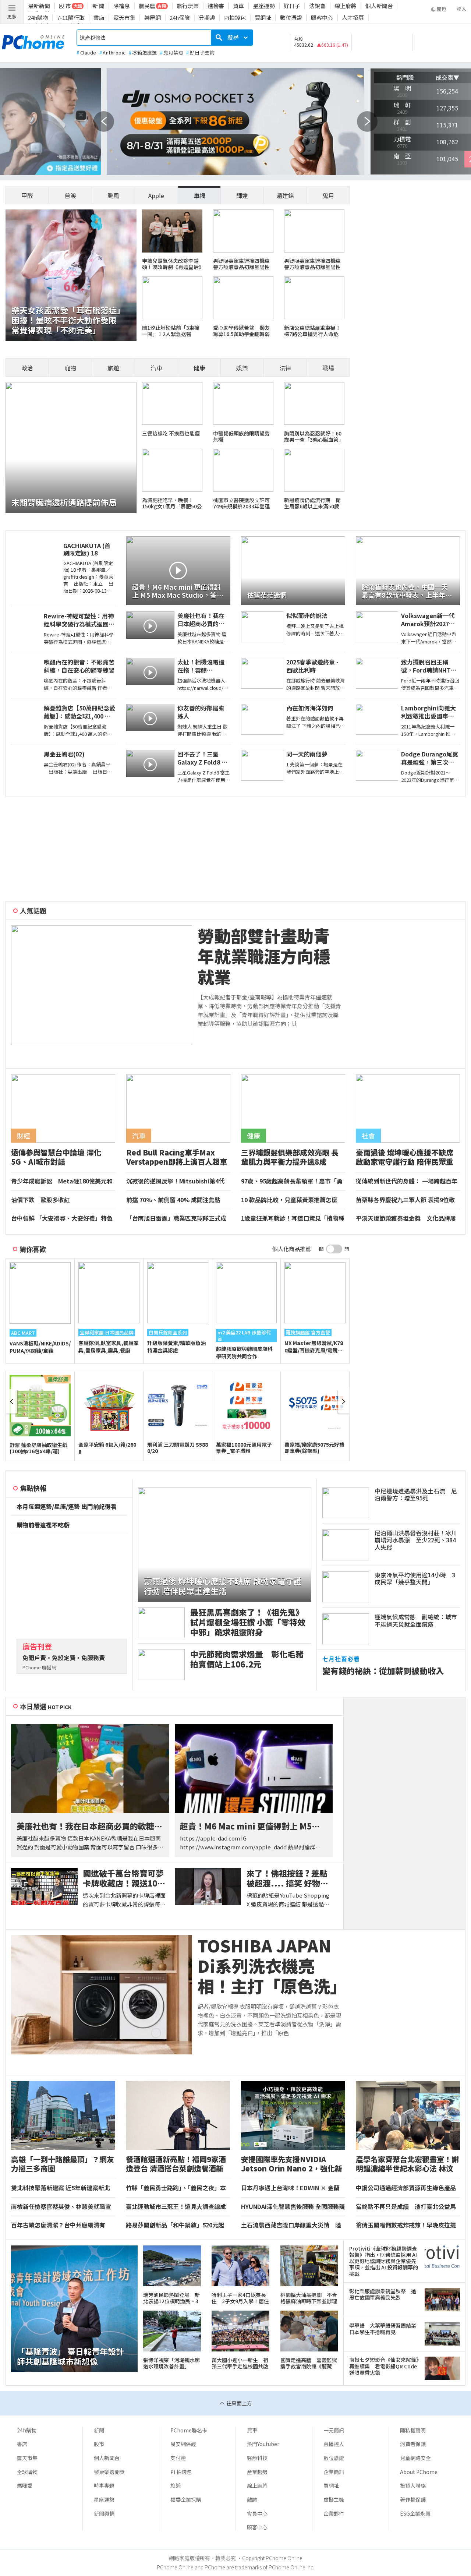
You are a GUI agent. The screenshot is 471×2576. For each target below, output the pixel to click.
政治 (27, 368)
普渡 (70, 195)
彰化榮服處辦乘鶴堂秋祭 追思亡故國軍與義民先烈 (383, 2294)
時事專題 (104, 2485)
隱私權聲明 (413, 2430)
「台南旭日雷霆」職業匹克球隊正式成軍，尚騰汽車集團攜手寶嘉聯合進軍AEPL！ (176, 1218)
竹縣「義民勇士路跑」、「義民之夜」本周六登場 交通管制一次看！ (176, 2188)
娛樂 (242, 368)
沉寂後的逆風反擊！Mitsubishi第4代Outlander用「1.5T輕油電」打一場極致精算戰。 (177, 1181)
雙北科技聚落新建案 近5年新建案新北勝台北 (61, 2188)
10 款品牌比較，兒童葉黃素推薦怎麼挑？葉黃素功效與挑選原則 (289, 1200)
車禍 (199, 195)
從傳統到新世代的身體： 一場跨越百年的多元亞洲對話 (407, 1181)
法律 (285, 368)
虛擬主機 (334, 2499)
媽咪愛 (25, 2485)
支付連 (178, 2458)
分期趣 (207, 17)
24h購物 (38, 17)
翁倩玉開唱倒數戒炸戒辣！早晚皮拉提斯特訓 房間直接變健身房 (406, 2225)
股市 (99, 2444)
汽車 (156, 368)
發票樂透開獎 (109, 2472)
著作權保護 (413, 2499)
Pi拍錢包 (235, 17)
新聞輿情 (104, 2513)
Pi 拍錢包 (181, 2472)
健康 (199, 368)
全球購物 (27, 2472)
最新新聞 (39, 6)
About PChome (419, 2472)
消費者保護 (413, 2444)
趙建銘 (285, 195)
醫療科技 (257, 2458)
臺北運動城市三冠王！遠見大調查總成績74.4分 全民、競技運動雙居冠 (176, 2207)
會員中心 (257, 2513)
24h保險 (180, 17)
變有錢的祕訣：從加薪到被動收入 (383, 1671)
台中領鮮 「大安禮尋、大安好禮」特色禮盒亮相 (62, 1218)
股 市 (65, 6)
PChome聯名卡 (189, 2430)
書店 (99, 17)
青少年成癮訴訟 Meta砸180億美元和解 (62, 1181)
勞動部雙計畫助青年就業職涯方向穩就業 (264, 956)
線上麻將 (346, 6)
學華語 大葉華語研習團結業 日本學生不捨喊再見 (384, 2329)
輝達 (242, 195)
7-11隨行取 (71, 17)
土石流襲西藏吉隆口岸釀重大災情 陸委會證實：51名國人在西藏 (291, 2225)
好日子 (292, 6)
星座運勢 (264, 6)
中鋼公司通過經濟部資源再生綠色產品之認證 (406, 2188)
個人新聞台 (379, 6)
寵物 (70, 368)
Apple (156, 195)
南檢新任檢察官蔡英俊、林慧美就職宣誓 (61, 2207)
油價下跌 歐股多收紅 (40, 1200)
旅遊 (113, 368)
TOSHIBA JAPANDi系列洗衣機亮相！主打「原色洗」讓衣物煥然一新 (268, 1966)
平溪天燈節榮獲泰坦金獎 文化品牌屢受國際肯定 (406, 1218)
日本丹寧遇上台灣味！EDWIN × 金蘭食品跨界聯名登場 (290, 2188)
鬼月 (328, 195)
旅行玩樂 (188, 6)
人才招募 (353, 17)
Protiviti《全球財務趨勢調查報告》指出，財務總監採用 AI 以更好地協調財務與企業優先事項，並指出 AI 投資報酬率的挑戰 (384, 2261)
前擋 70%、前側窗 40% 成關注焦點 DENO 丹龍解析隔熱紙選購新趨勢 (176, 1200)
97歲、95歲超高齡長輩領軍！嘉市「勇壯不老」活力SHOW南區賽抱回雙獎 (292, 1181)
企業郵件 (334, 2513)
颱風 (113, 195)
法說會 (317, 6)
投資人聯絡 (413, 2485)
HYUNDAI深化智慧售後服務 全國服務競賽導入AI (293, 2207)
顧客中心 (322, 17)
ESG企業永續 (415, 2513)
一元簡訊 (334, 2430)
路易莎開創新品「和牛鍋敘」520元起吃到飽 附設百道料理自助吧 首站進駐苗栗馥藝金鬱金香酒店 (177, 2225)
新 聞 (98, 6)
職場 (328, 368)
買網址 (263, 17)
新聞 (99, 2430)
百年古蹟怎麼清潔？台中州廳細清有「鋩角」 (58, 2225)
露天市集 (124, 17)
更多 (12, 16)
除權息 (122, 6)
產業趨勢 (257, 2472)
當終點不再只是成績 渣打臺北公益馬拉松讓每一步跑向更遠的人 (406, 2207)
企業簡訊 (334, 2472)
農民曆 (147, 6)
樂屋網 (153, 17)
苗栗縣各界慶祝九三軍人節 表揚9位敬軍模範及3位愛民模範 (405, 1200)
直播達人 (334, 2444)
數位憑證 (291, 17)
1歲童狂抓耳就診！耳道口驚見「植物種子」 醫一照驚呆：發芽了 (293, 1218)
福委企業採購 (186, 2499)
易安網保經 (183, 2444)
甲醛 (27, 195)
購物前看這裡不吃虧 (43, 1525)
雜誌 (252, 2499)
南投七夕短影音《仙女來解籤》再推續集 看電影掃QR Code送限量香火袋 (384, 2366)
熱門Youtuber (263, 2444)
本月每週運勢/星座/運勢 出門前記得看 (67, 1507)
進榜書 (216, 6)
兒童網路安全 (415, 2458)
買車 (238, 6)
